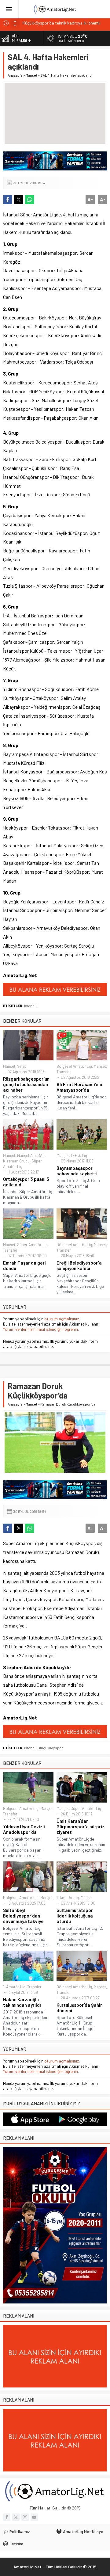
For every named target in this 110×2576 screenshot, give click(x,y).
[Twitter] (16, 2517)
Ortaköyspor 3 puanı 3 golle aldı (26, 1182)
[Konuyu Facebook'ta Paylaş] (8, 200)
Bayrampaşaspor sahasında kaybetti (77, 1171)
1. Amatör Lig (68, 1898)
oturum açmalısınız (62, 1319)
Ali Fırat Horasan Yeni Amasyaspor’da (79, 1087)
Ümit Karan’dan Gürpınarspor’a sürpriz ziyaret (81, 1826)
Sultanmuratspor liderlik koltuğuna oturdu (75, 1916)
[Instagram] (25, 2517)
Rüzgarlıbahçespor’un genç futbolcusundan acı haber (26, 1084)
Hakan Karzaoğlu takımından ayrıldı (22, 2002)
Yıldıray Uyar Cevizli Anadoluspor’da (24, 1829)
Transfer (64, 1072)
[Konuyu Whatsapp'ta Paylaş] (30, 200)
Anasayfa (15, 75)
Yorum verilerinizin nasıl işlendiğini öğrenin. (41, 1329)
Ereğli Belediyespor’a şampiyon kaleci (79, 1265)
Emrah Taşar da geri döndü (24, 1265)
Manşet (31, 75)
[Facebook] (7, 2517)
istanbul (31, 1006)
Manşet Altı (26, 1155)
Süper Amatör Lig (32, 1245)
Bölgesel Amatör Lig (74, 1066)
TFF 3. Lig (79, 1155)
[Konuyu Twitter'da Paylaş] (19, 200)
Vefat (22, 1066)
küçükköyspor (51, 1748)
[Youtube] (34, 2517)
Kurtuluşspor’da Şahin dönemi (80, 2008)
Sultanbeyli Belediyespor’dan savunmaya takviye (23, 1916)
